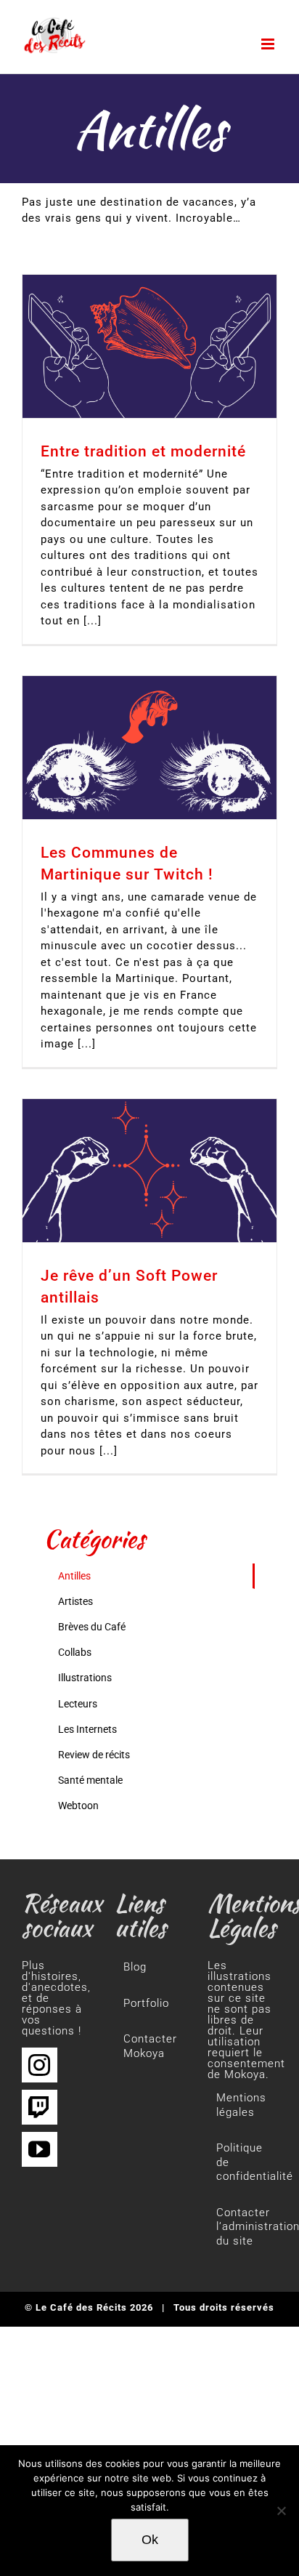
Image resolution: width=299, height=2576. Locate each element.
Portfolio (146, 2003)
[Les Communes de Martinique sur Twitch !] (149, 748)
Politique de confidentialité (243, 2162)
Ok (150, 2540)
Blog (135, 1967)
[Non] (281, 2511)
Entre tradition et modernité (143, 451)
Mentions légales (241, 2105)
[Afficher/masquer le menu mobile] (269, 44)
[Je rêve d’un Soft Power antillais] (149, 1171)
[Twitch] (40, 2107)
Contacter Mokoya (150, 2046)
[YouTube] (40, 2149)
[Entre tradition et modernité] (149, 346)
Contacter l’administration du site (243, 2227)
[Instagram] (40, 2065)
